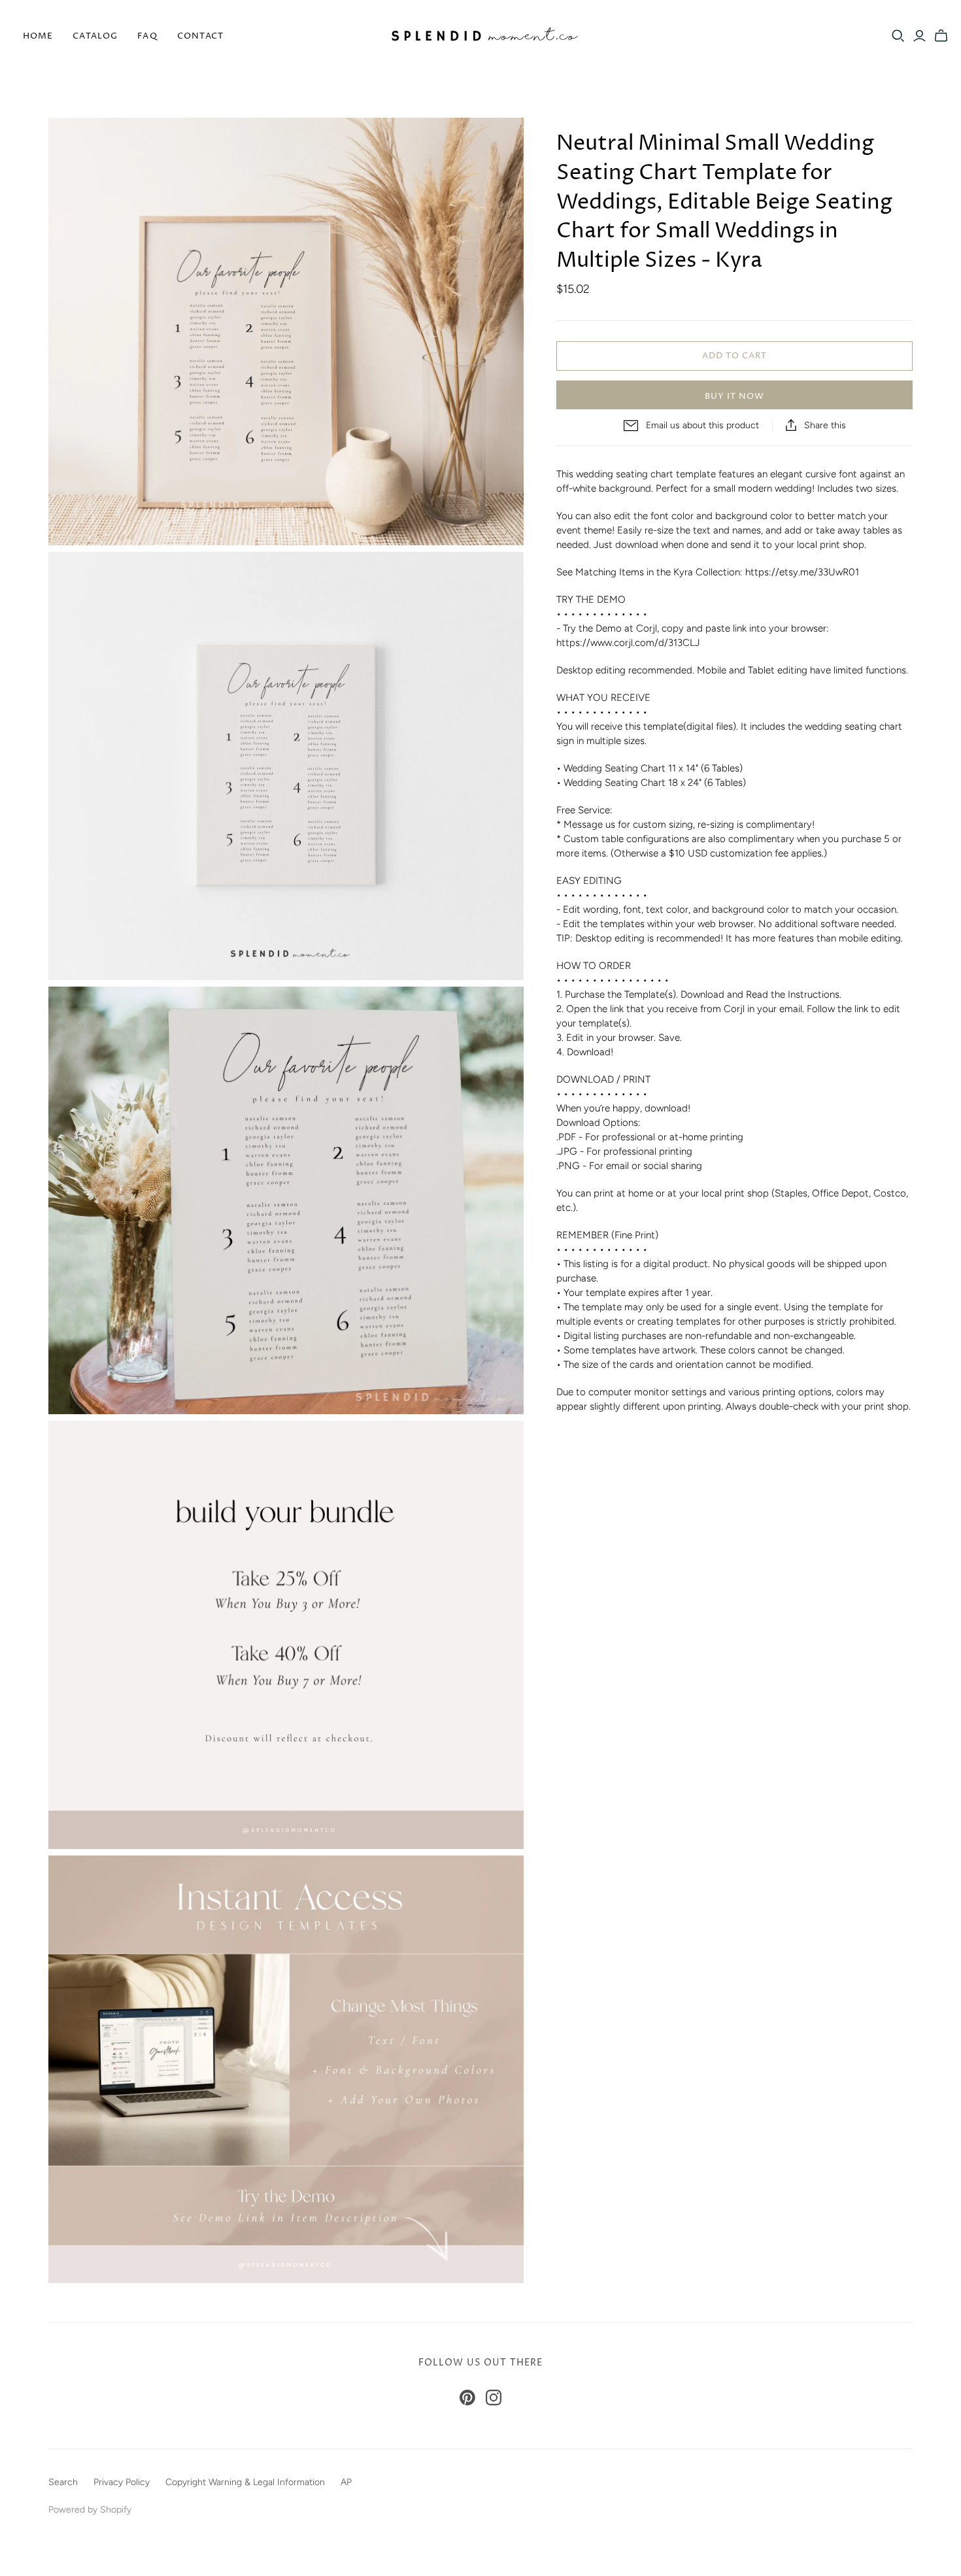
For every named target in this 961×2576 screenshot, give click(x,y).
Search (63, 2482)
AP (346, 2482)
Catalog (95, 36)
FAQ (147, 36)
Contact (200, 36)
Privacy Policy (122, 2482)
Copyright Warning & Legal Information (245, 2482)
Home (38, 36)
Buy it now (734, 396)
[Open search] (898, 36)
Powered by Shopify (90, 2510)
